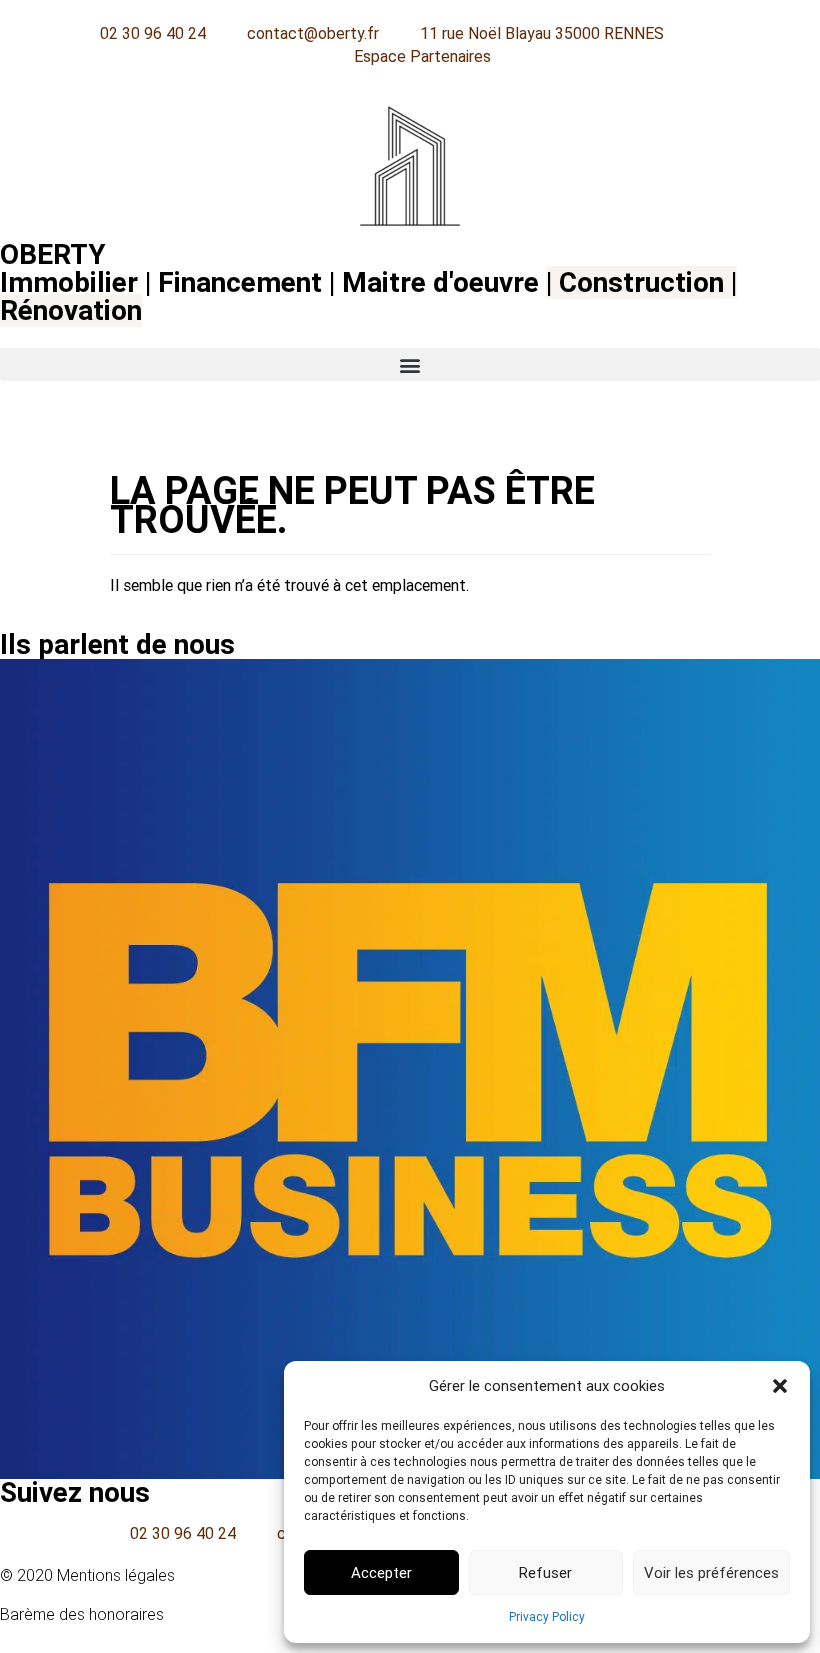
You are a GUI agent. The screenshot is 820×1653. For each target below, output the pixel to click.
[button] (780, 1386)
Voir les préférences (711, 1573)
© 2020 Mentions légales (87, 1575)
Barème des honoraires (82, 1614)
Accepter (381, 1573)
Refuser (545, 1573)
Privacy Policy (547, 1617)
